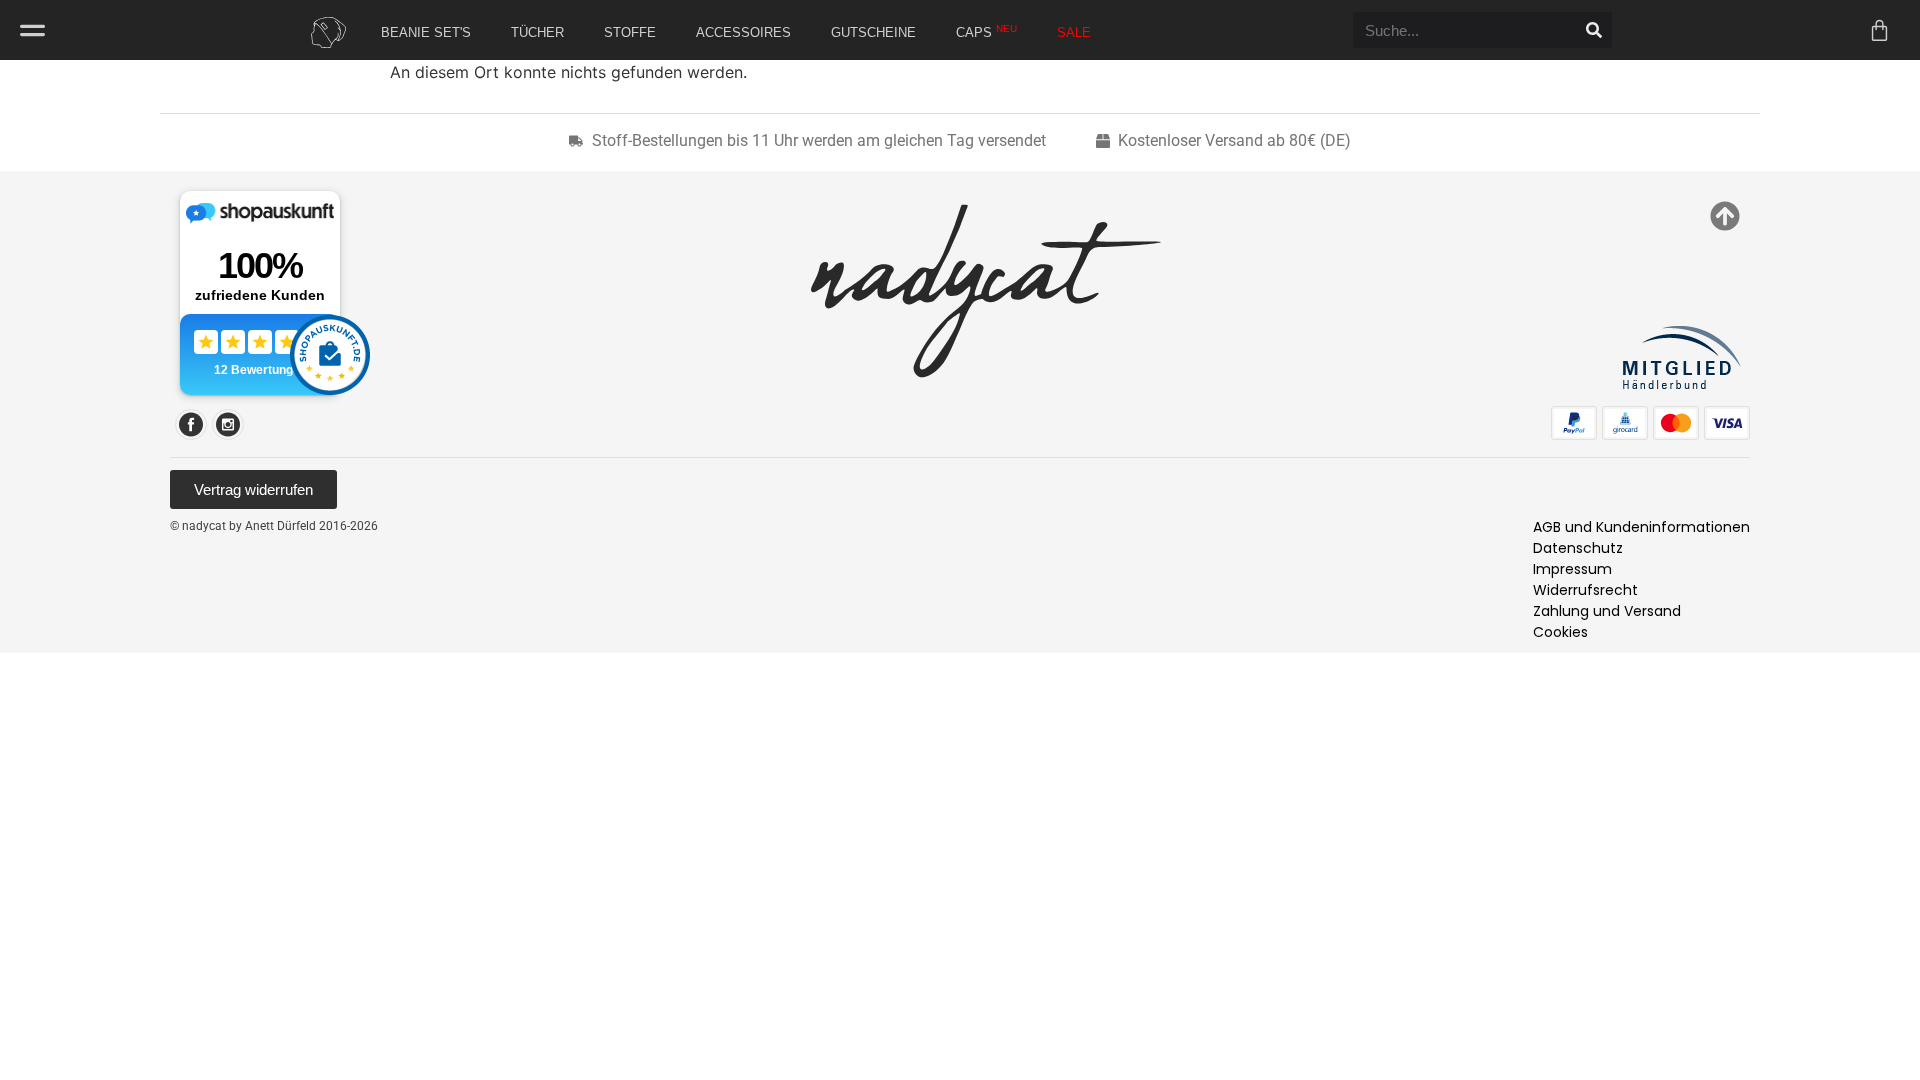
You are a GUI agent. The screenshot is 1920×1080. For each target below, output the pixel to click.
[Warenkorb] (1879, 30)
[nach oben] (1725, 216)
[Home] (324, 32)
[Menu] (32, 30)
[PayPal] (1574, 423)
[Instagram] (228, 424)
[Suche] (1594, 30)
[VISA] (1727, 423)
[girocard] (1625, 423)
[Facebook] (191, 424)
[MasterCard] (1676, 423)
